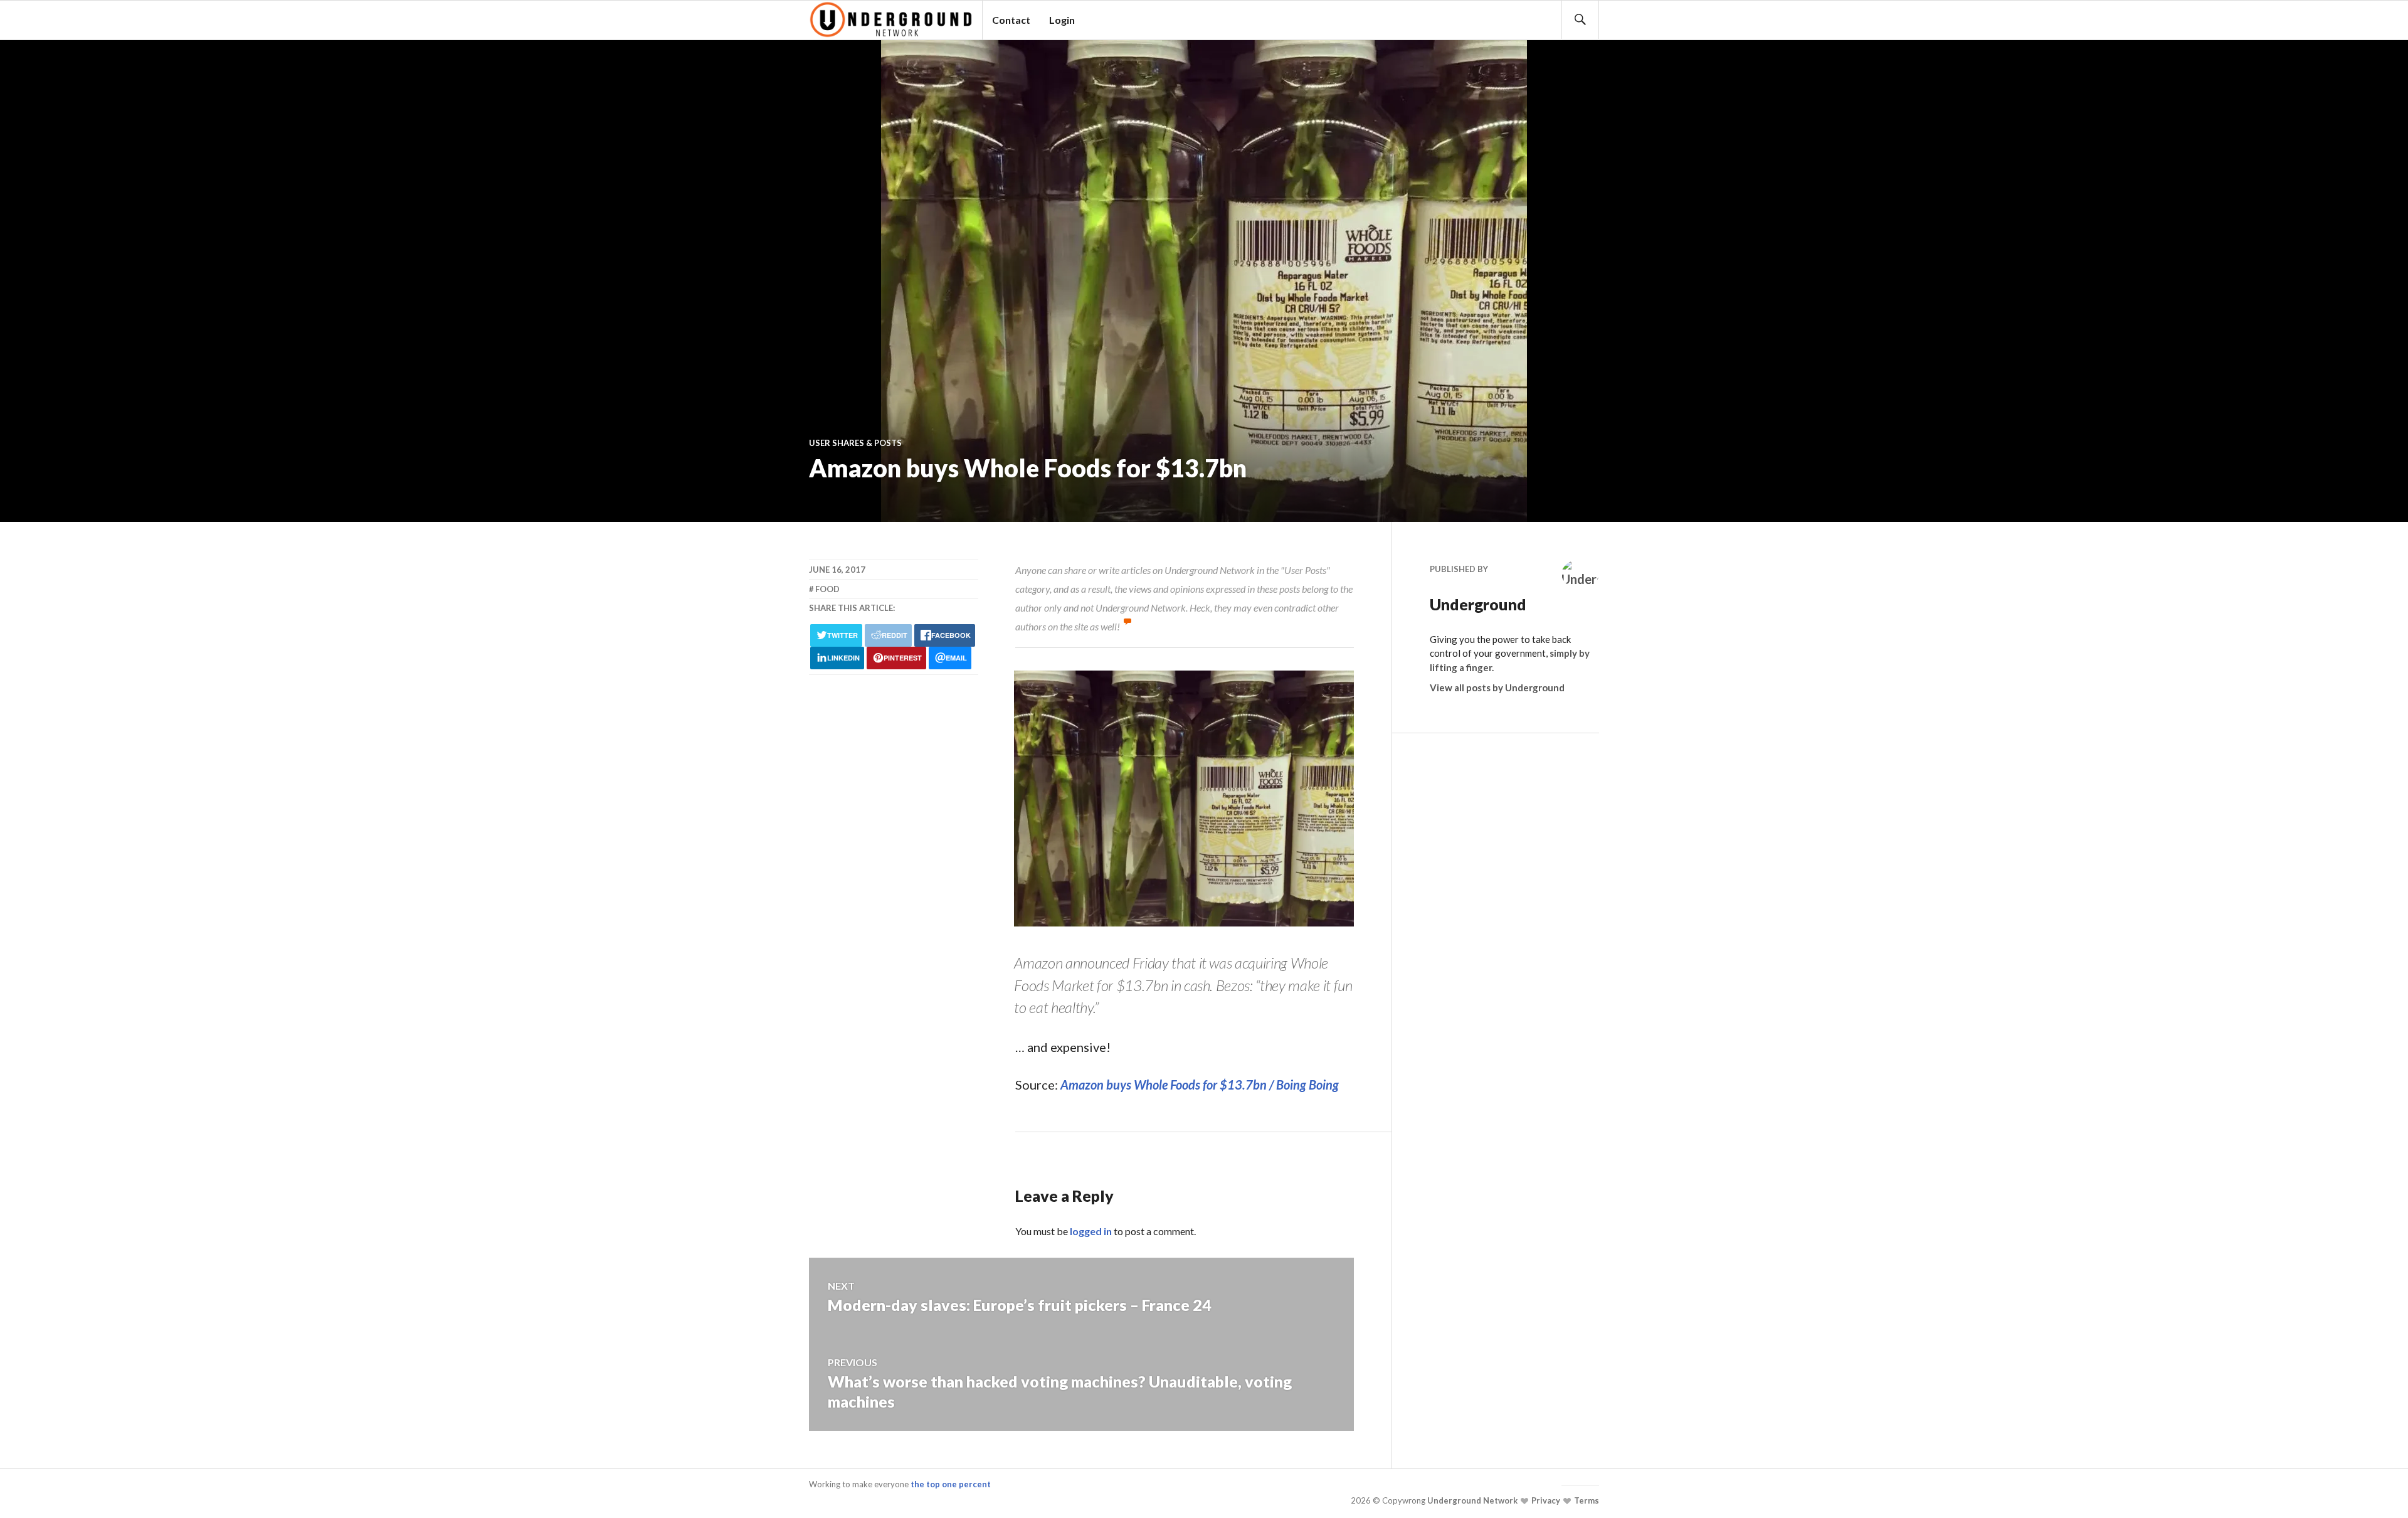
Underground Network (1471, 1500)
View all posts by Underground (1497, 687)
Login (1062, 20)
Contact (1011, 20)
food (827, 589)
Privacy (1545, 1500)
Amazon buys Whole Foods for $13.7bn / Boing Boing (1200, 1085)
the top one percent (951, 1484)
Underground (1478, 604)
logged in (1091, 1231)
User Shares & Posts (855, 443)
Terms (1586, 1500)
